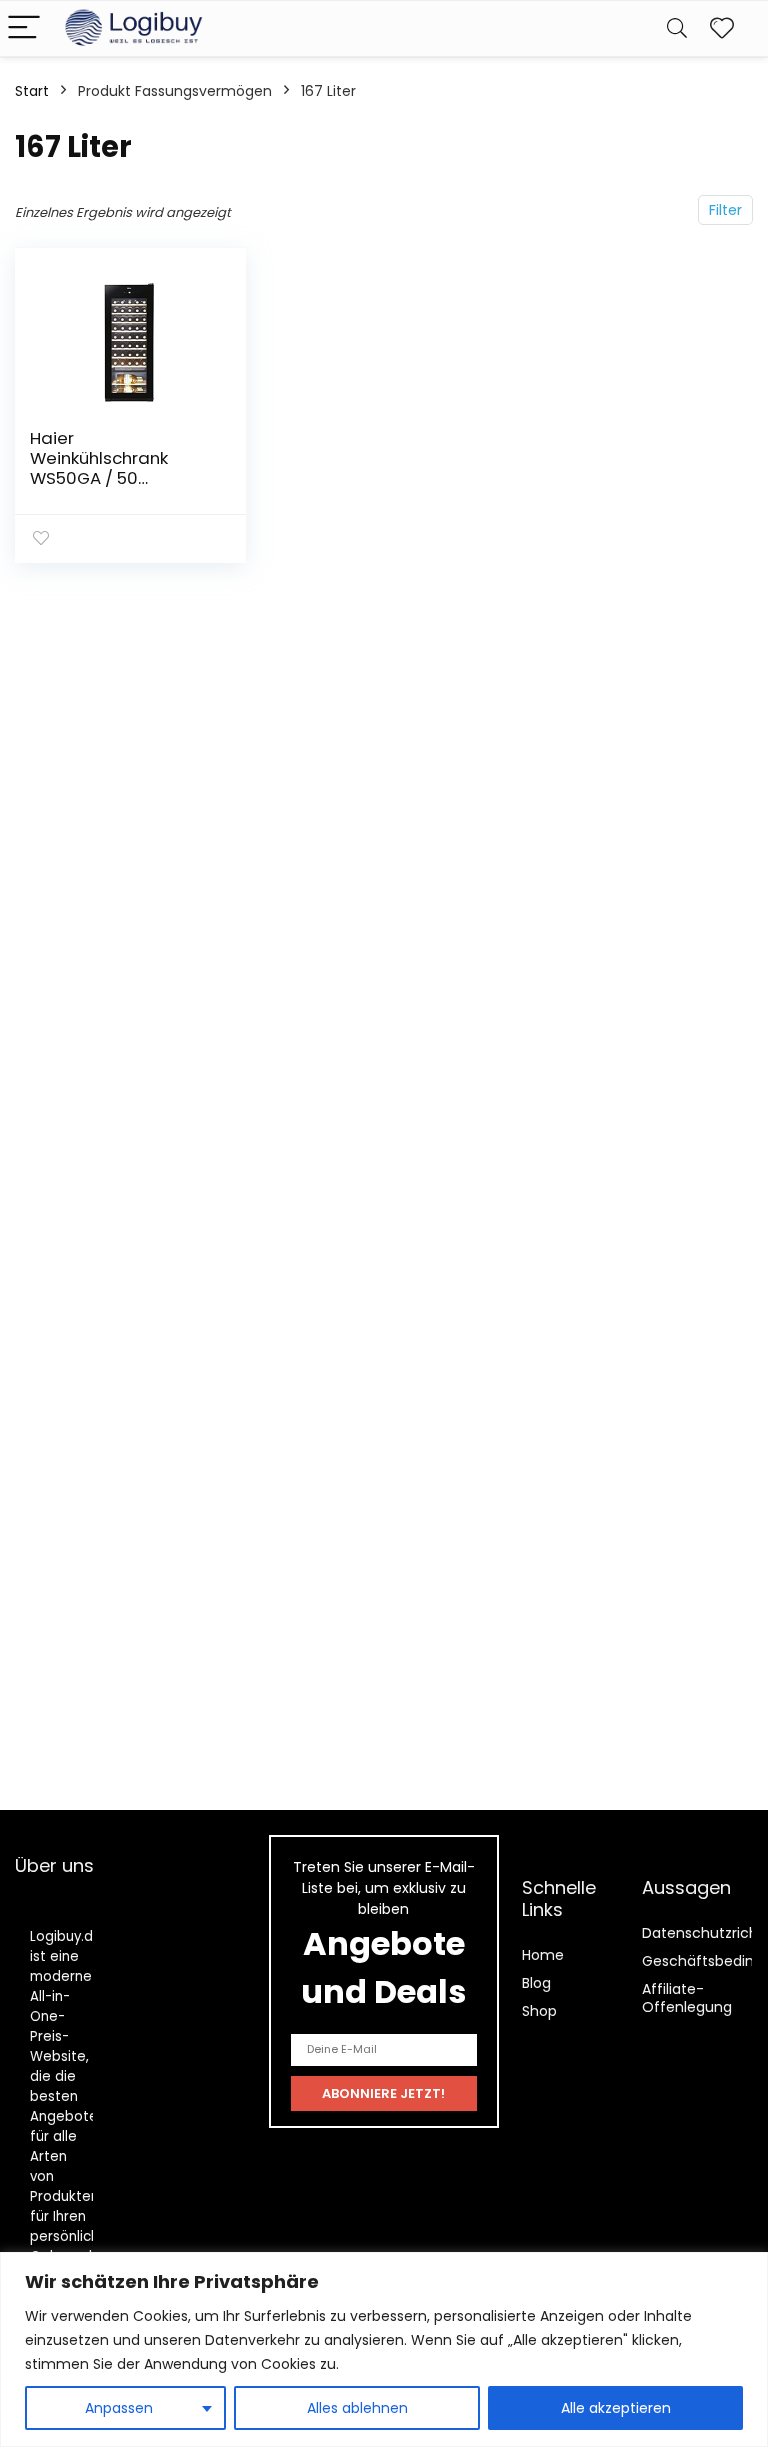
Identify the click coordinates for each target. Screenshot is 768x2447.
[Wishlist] (722, 28)
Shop (539, 2011)
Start (32, 91)
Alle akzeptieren (616, 2408)
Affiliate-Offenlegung (687, 1998)
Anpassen (119, 2408)
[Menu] (24, 28)
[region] (384, 2349)
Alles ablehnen (357, 2408)
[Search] (677, 28)
